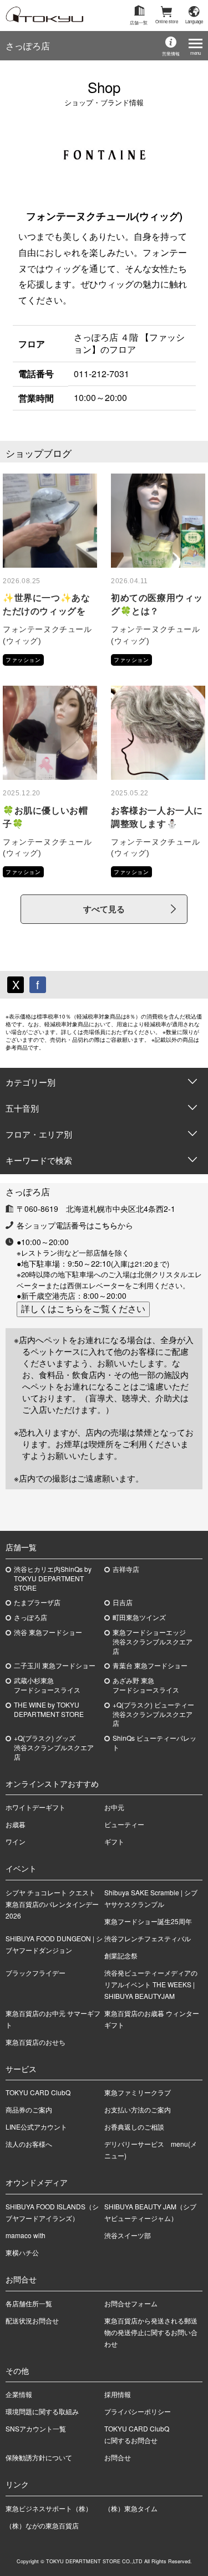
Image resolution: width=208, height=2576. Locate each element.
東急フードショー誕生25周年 (148, 1921)
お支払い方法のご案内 (138, 2109)
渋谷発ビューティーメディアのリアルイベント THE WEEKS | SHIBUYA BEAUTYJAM (151, 1984)
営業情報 (171, 53)
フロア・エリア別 (39, 1134)
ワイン (16, 1841)
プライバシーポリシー (138, 2411)
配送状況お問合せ (32, 2320)
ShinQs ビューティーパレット (154, 1743)
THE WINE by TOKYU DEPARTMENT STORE (49, 1709)
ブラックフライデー (35, 1973)
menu (196, 53)
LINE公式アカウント (36, 2127)
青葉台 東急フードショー (150, 1665)
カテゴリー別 (31, 1082)
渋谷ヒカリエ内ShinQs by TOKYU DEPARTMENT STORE (53, 1578)
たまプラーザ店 (37, 1602)
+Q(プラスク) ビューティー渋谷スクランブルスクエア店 (153, 1714)
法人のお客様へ (29, 2144)
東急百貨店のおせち (35, 2042)
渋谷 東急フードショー (48, 1632)
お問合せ (118, 2457)
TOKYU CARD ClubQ (38, 2092)
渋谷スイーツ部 (128, 2235)
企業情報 (19, 2394)
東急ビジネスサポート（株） (49, 2508)
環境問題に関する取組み (42, 2411)
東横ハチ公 (22, 2252)
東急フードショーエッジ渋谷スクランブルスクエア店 (153, 1642)
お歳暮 (16, 1824)
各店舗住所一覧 (29, 2303)
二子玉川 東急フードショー (55, 1665)
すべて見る (104, 909)
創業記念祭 (121, 1955)
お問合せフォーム (131, 2303)
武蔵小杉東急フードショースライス (47, 1685)
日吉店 (123, 1602)
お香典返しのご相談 (134, 2127)
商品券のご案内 (29, 2109)
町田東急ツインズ (139, 1617)
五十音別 (22, 1108)
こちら (106, 1225)
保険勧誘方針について (39, 2457)
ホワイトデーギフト (35, 1807)
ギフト (114, 1841)
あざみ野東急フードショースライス (146, 1685)
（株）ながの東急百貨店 (42, 2525)
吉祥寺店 (126, 1569)
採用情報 (118, 2394)
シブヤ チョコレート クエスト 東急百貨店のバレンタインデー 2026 (54, 1904)
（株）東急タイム (131, 2508)
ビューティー (124, 1824)
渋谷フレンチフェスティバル (148, 1938)
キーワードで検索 (39, 1160)
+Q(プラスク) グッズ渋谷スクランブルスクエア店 (54, 1747)
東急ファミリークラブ (138, 2092)
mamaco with (26, 2235)
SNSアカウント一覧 (36, 2428)
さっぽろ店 (28, 46)
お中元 (114, 1807)
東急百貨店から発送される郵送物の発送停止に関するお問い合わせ (151, 2332)
